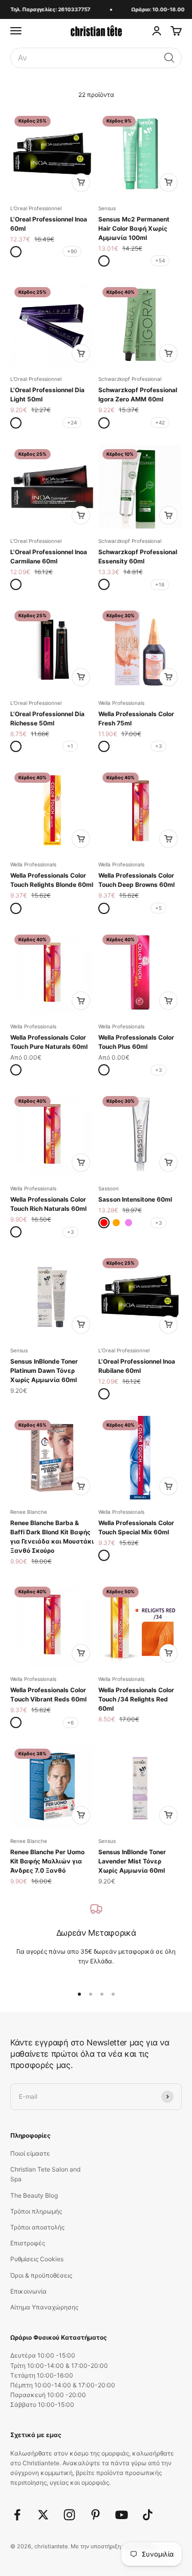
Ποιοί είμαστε (30, 2153)
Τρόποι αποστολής (37, 2227)
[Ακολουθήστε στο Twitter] (43, 2515)
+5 (158, 908)
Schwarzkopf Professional (130, 379)
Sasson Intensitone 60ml (135, 1199)
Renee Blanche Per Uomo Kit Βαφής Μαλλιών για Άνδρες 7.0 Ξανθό (47, 1861)
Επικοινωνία (28, 2291)
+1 (70, 746)
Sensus (107, 208)
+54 (160, 260)
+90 (72, 251)
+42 (160, 422)
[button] (169, 58)
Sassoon (109, 1188)
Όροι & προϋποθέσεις (41, 2275)
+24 (72, 422)
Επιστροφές (28, 2243)
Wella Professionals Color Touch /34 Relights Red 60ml (136, 1699)
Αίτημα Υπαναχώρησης (44, 2307)
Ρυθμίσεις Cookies (37, 2259)
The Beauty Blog (34, 2195)
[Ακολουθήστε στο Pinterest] (95, 2515)
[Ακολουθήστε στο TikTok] (148, 2515)
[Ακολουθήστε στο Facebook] (17, 2515)
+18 (160, 584)
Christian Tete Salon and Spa (45, 2174)
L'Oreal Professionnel (36, 208)
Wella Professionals (121, 703)
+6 (70, 1722)
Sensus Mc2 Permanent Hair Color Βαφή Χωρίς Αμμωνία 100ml (134, 228)
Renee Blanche (29, 1512)
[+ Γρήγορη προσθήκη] (81, 182)
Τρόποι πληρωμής (36, 2211)
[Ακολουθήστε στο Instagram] (69, 2515)
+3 (158, 746)
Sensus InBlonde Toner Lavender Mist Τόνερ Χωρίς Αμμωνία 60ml (132, 1861)
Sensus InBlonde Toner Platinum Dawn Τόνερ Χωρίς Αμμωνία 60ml (44, 1371)
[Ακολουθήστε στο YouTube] (122, 2515)
